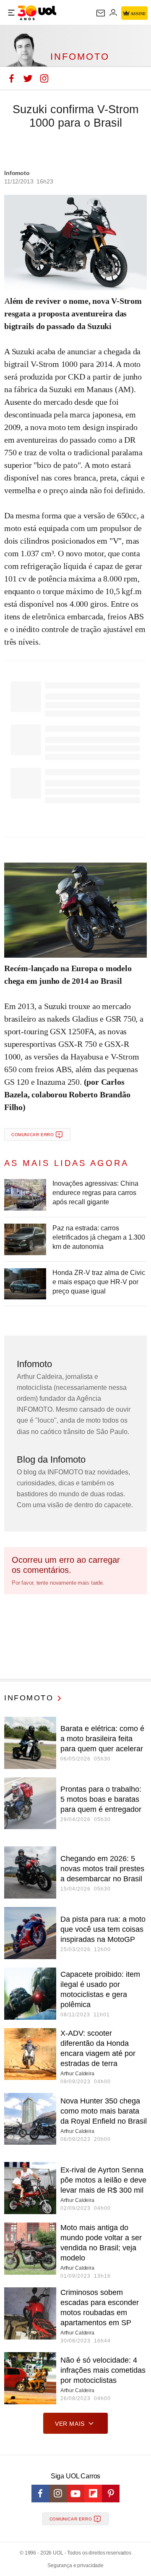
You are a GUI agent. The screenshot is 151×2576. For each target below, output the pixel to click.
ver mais (70, 2424)
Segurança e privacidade (75, 2565)
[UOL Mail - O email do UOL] (101, 13)
